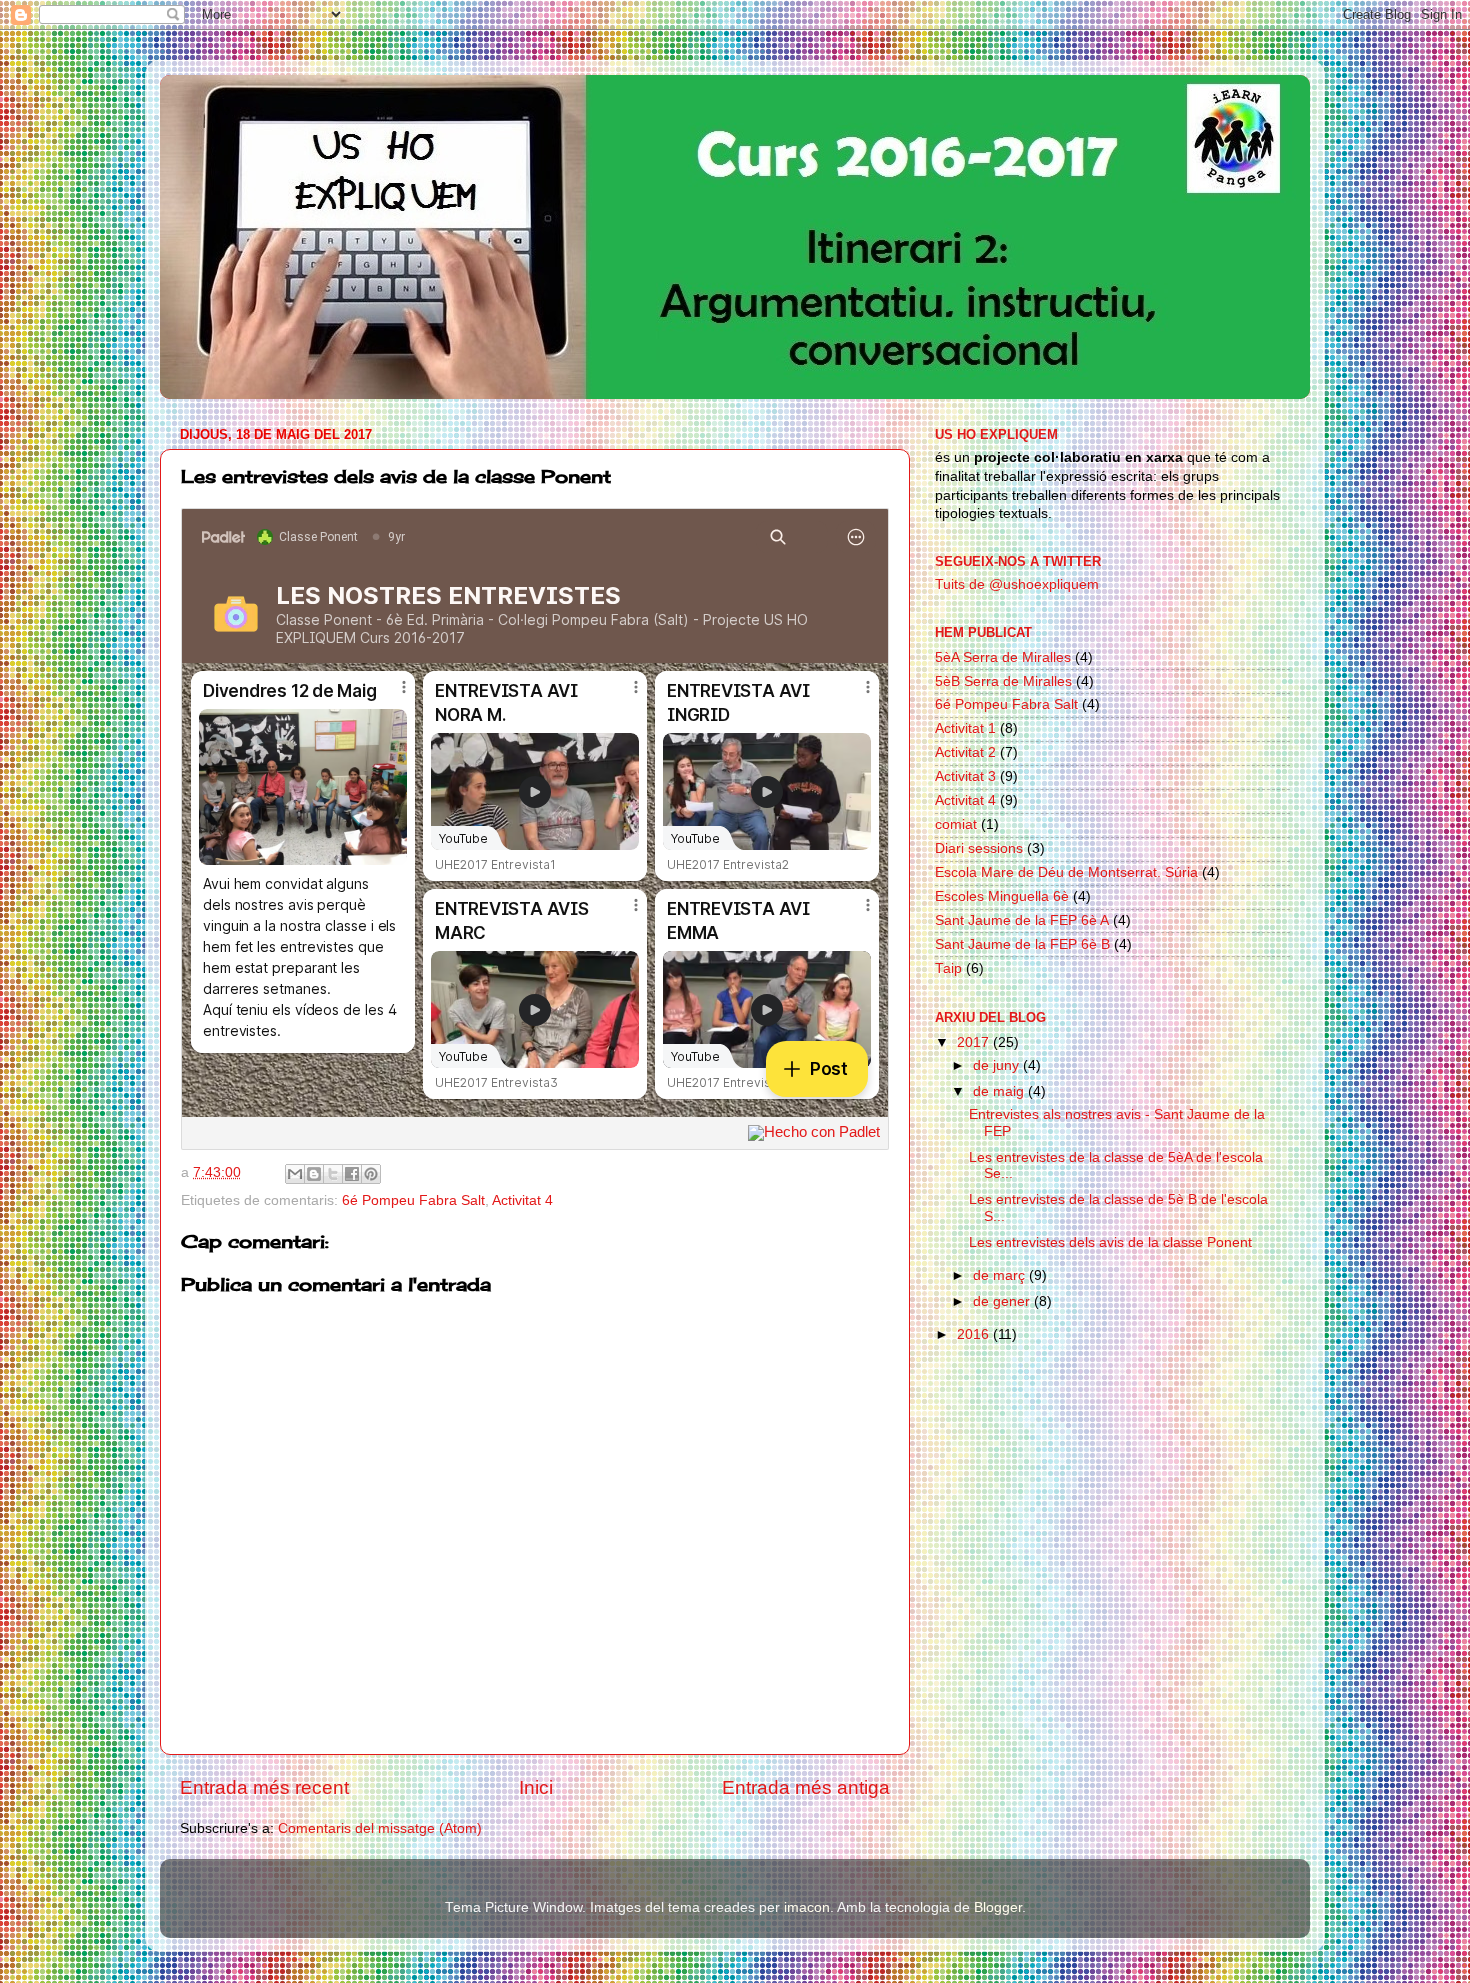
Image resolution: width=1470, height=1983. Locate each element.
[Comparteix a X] (333, 1174)
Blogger (998, 1907)
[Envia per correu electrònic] (295, 1174)
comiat (956, 824)
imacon (807, 1907)
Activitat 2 (965, 752)
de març (1001, 1275)
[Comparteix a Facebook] (352, 1174)
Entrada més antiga (806, 1787)
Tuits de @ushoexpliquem (1017, 584)
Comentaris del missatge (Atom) (380, 1828)
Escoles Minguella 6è (1002, 896)
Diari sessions (979, 848)
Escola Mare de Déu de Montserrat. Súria (1066, 872)
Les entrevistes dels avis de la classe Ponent (1110, 1242)
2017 (975, 1042)
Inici (536, 1787)
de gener (1003, 1301)
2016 (975, 1334)
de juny (998, 1065)
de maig (1000, 1091)
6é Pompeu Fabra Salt (413, 1200)
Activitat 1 (965, 728)
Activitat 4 (522, 1200)
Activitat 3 (965, 776)
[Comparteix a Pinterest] (371, 1174)
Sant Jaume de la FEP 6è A (1022, 920)
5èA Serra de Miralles (1003, 657)
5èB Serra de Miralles (1003, 681)
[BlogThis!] (314, 1174)
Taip (948, 968)
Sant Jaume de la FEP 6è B (1022, 944)
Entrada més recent (264, 1787)
